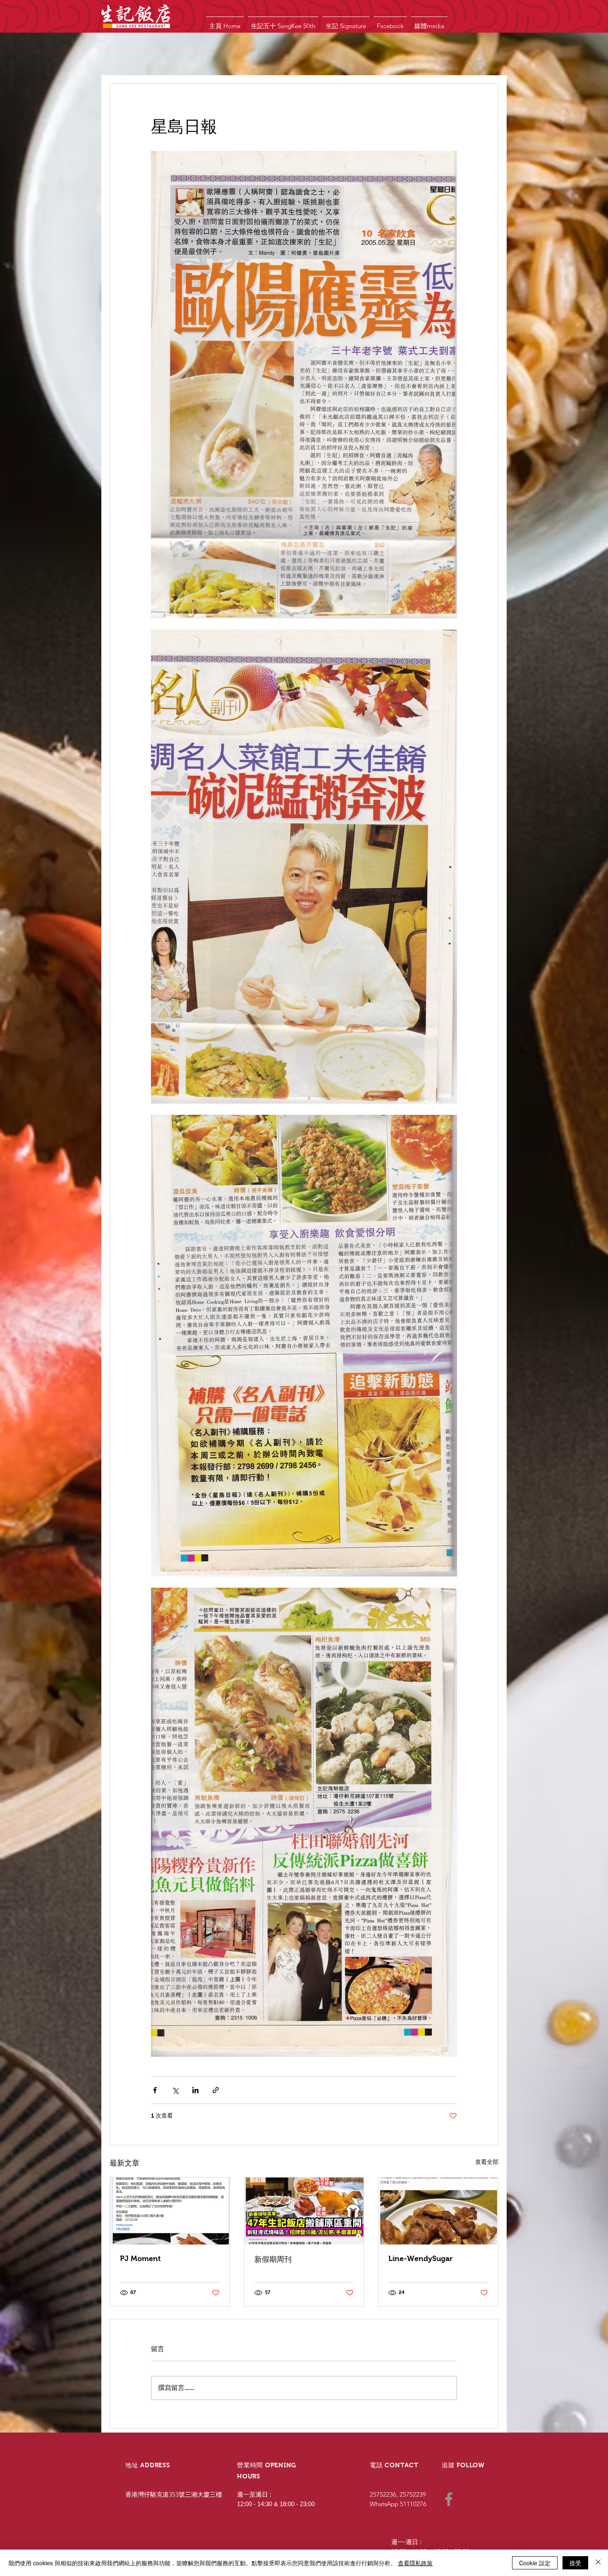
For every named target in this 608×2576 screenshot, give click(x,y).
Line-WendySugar (420, 2259)
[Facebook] (449, 2499)
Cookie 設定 (535, 2563)
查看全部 (487, 2162)
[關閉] (598, 2563)
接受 (575, 2563)
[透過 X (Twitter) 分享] (175, 2090)
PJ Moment (140, 2259)
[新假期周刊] (304, 2211)
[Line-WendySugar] (438, 2211)
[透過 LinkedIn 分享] (195, 2090)
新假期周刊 (273, 2259)
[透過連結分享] (216, 2090)
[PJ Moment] (170, 2211)
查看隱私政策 (415, 2563)
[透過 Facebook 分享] (155, 2090)
